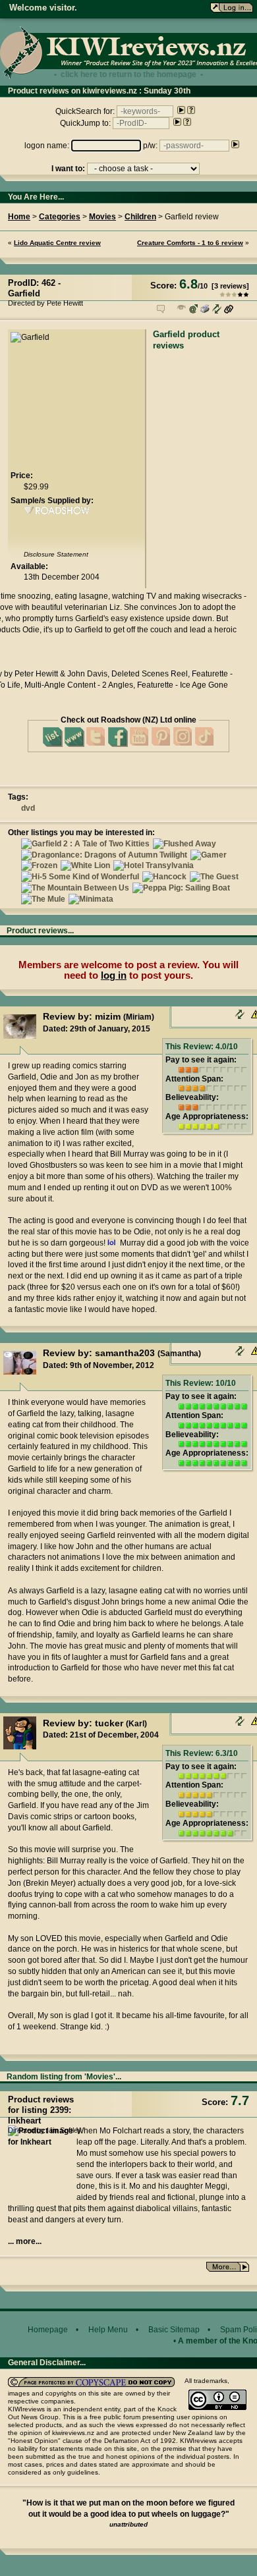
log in (114, 975)
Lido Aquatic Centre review (57, 243)
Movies (102, 217)
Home (19, 217)
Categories (60, 217)
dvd (28, 808)
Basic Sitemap (174, 2330)
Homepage (48, 2330)
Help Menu (108, 2330)
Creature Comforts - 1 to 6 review (190, 243)
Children (140, 217)
